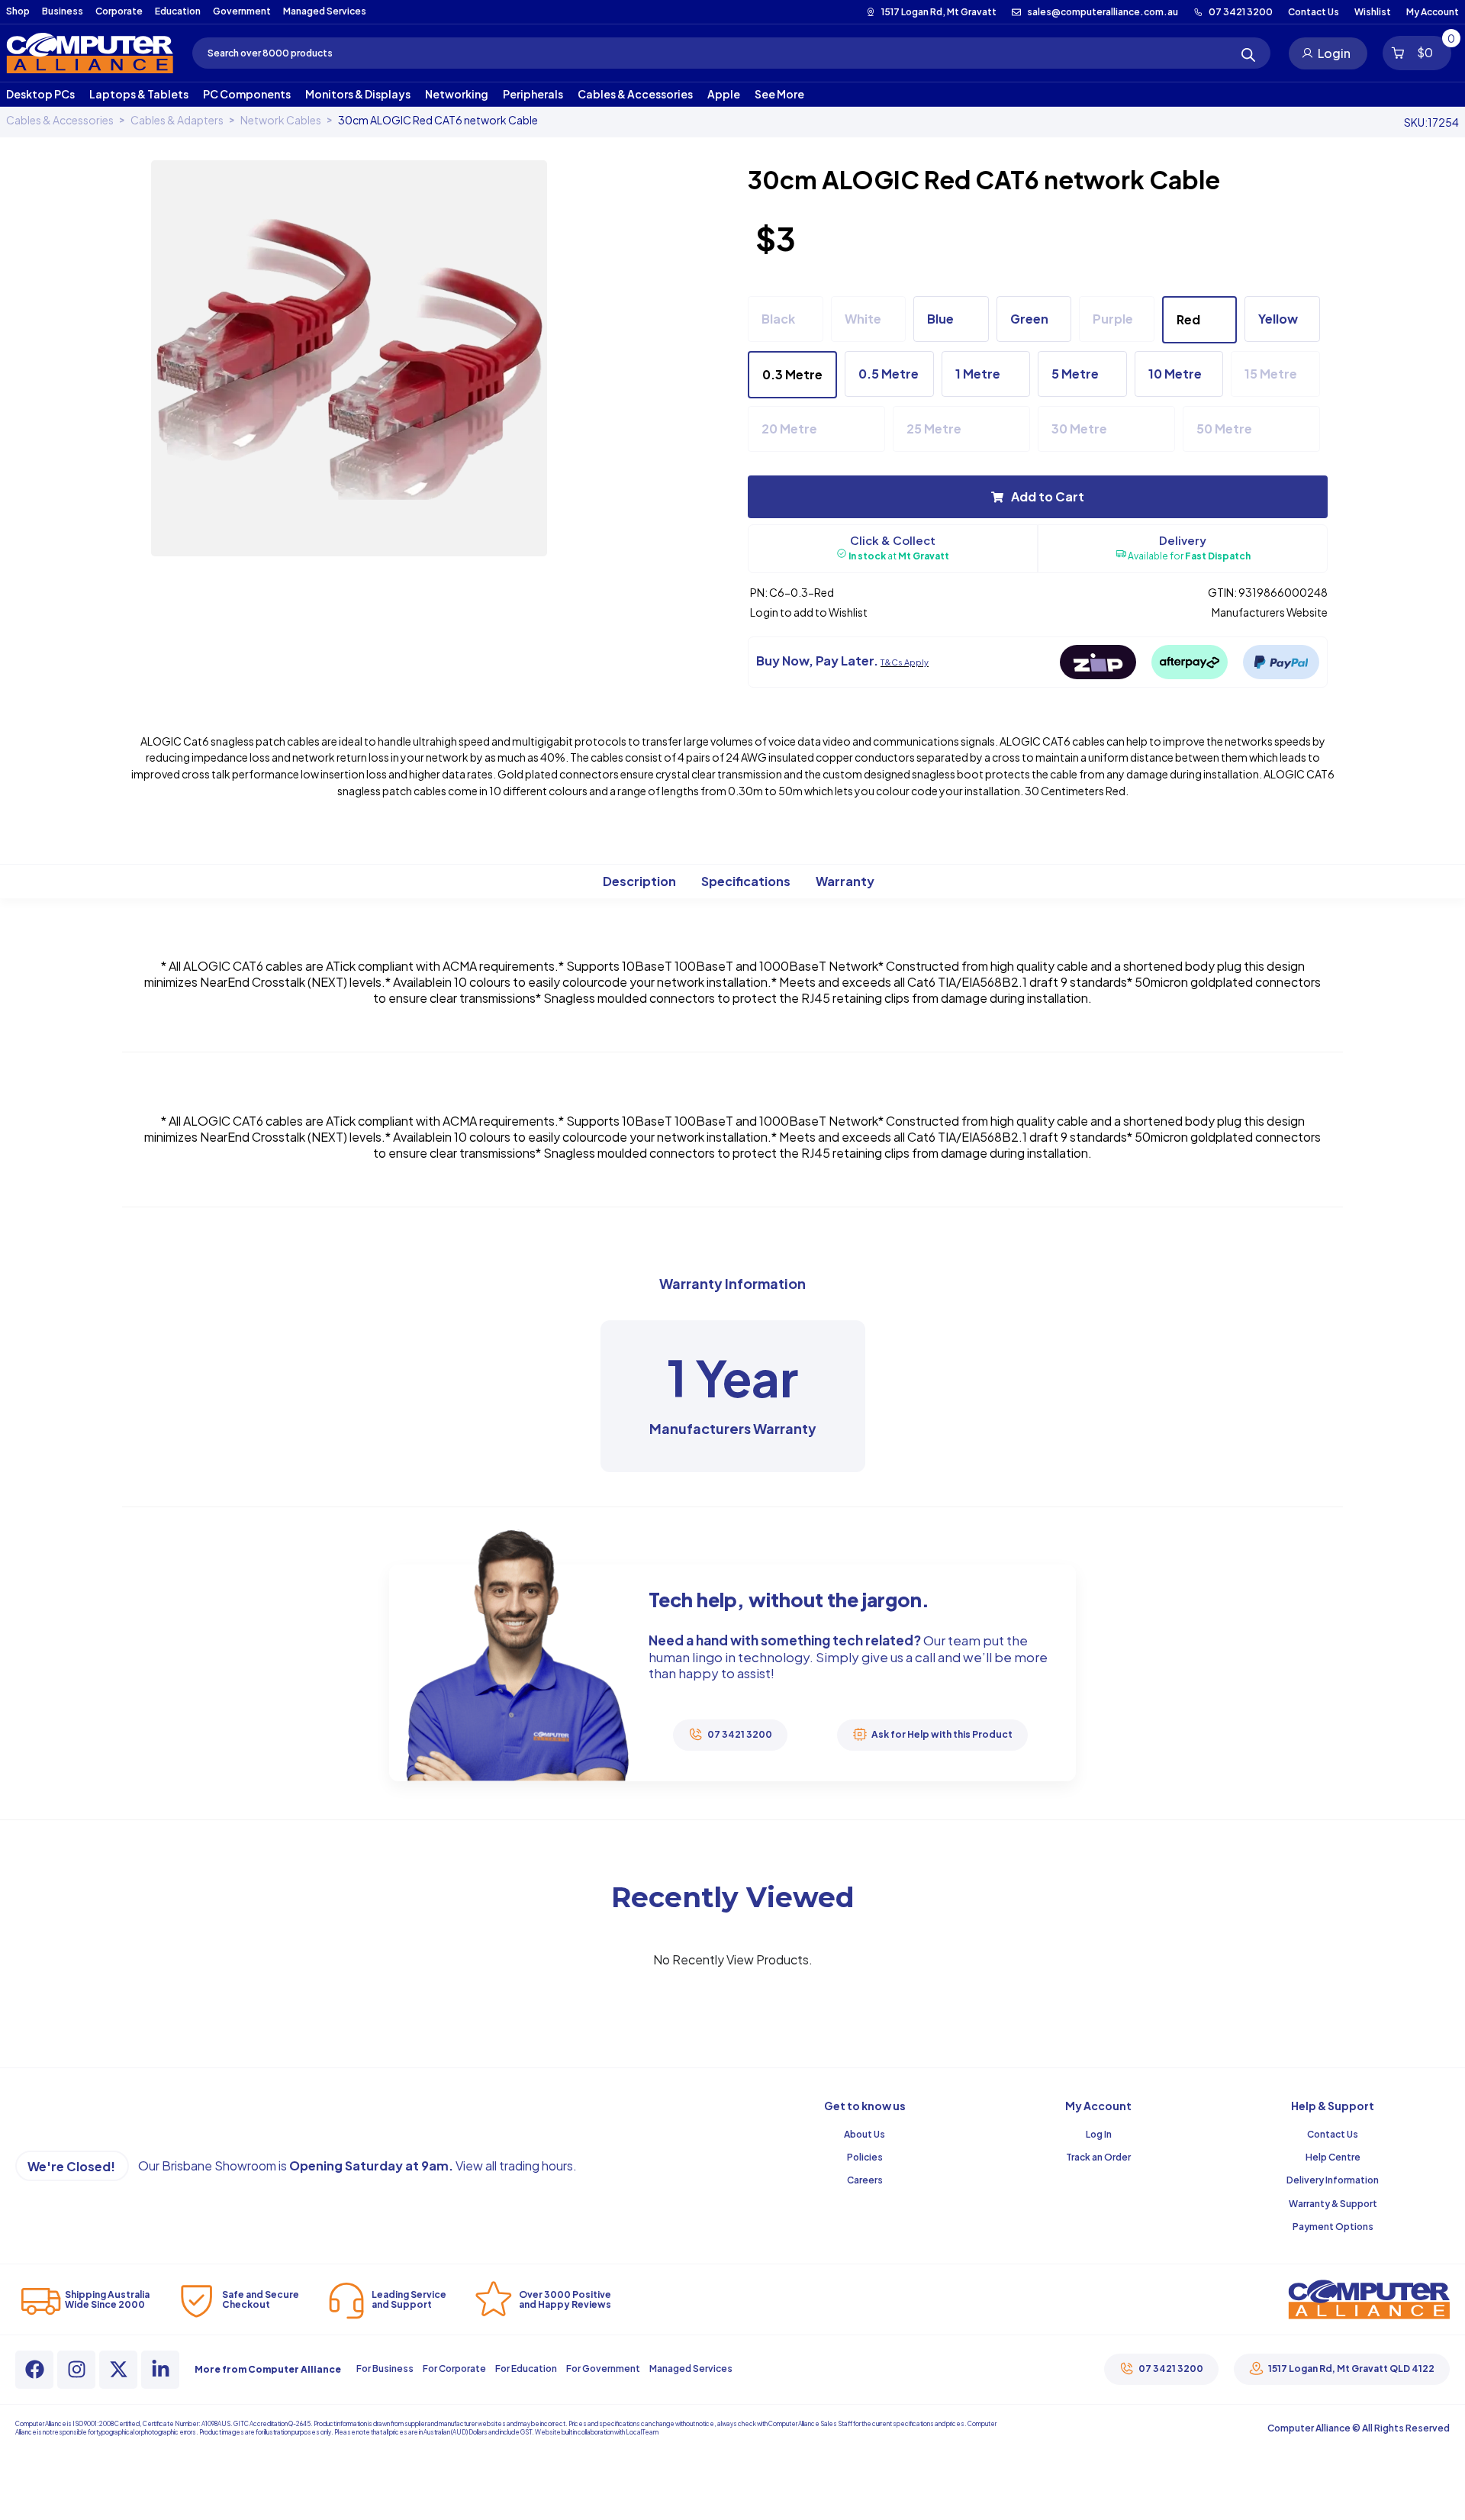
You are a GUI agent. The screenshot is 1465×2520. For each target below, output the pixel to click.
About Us (865, 2134)
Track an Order (1098, 2157)
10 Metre (1175, 374)
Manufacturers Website (1270, 612)
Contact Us (1333, 2134)
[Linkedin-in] (160, 2370)
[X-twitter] (118, 2370)
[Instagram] (76, 2370)
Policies (865, 2157)
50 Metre (1224, 429)
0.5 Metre (889, 374)
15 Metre (1271, 374)
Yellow (1278, 319)
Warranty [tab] (845, 880)
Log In (1099, 2134)
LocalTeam (642, 2432)
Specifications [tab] (746, 880)
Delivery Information (1333, 2180)
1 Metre (978, 374)
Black (778, 319)
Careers (865, 2180)
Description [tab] (639, 880)
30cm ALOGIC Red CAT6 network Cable (438, 120)
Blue (940, 319)
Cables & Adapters (177, 120)
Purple (1113, 319)
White (863, 319)
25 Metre (934, 429)
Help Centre (1333, 2157)
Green (1029, 319)
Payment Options (1333, 2227)
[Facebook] (34, 2370)
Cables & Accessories (60, 120)
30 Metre (1079, 429)
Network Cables (281, 120)
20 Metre (789, 429)
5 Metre (1075, 374)
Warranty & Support (1333, 2204)
